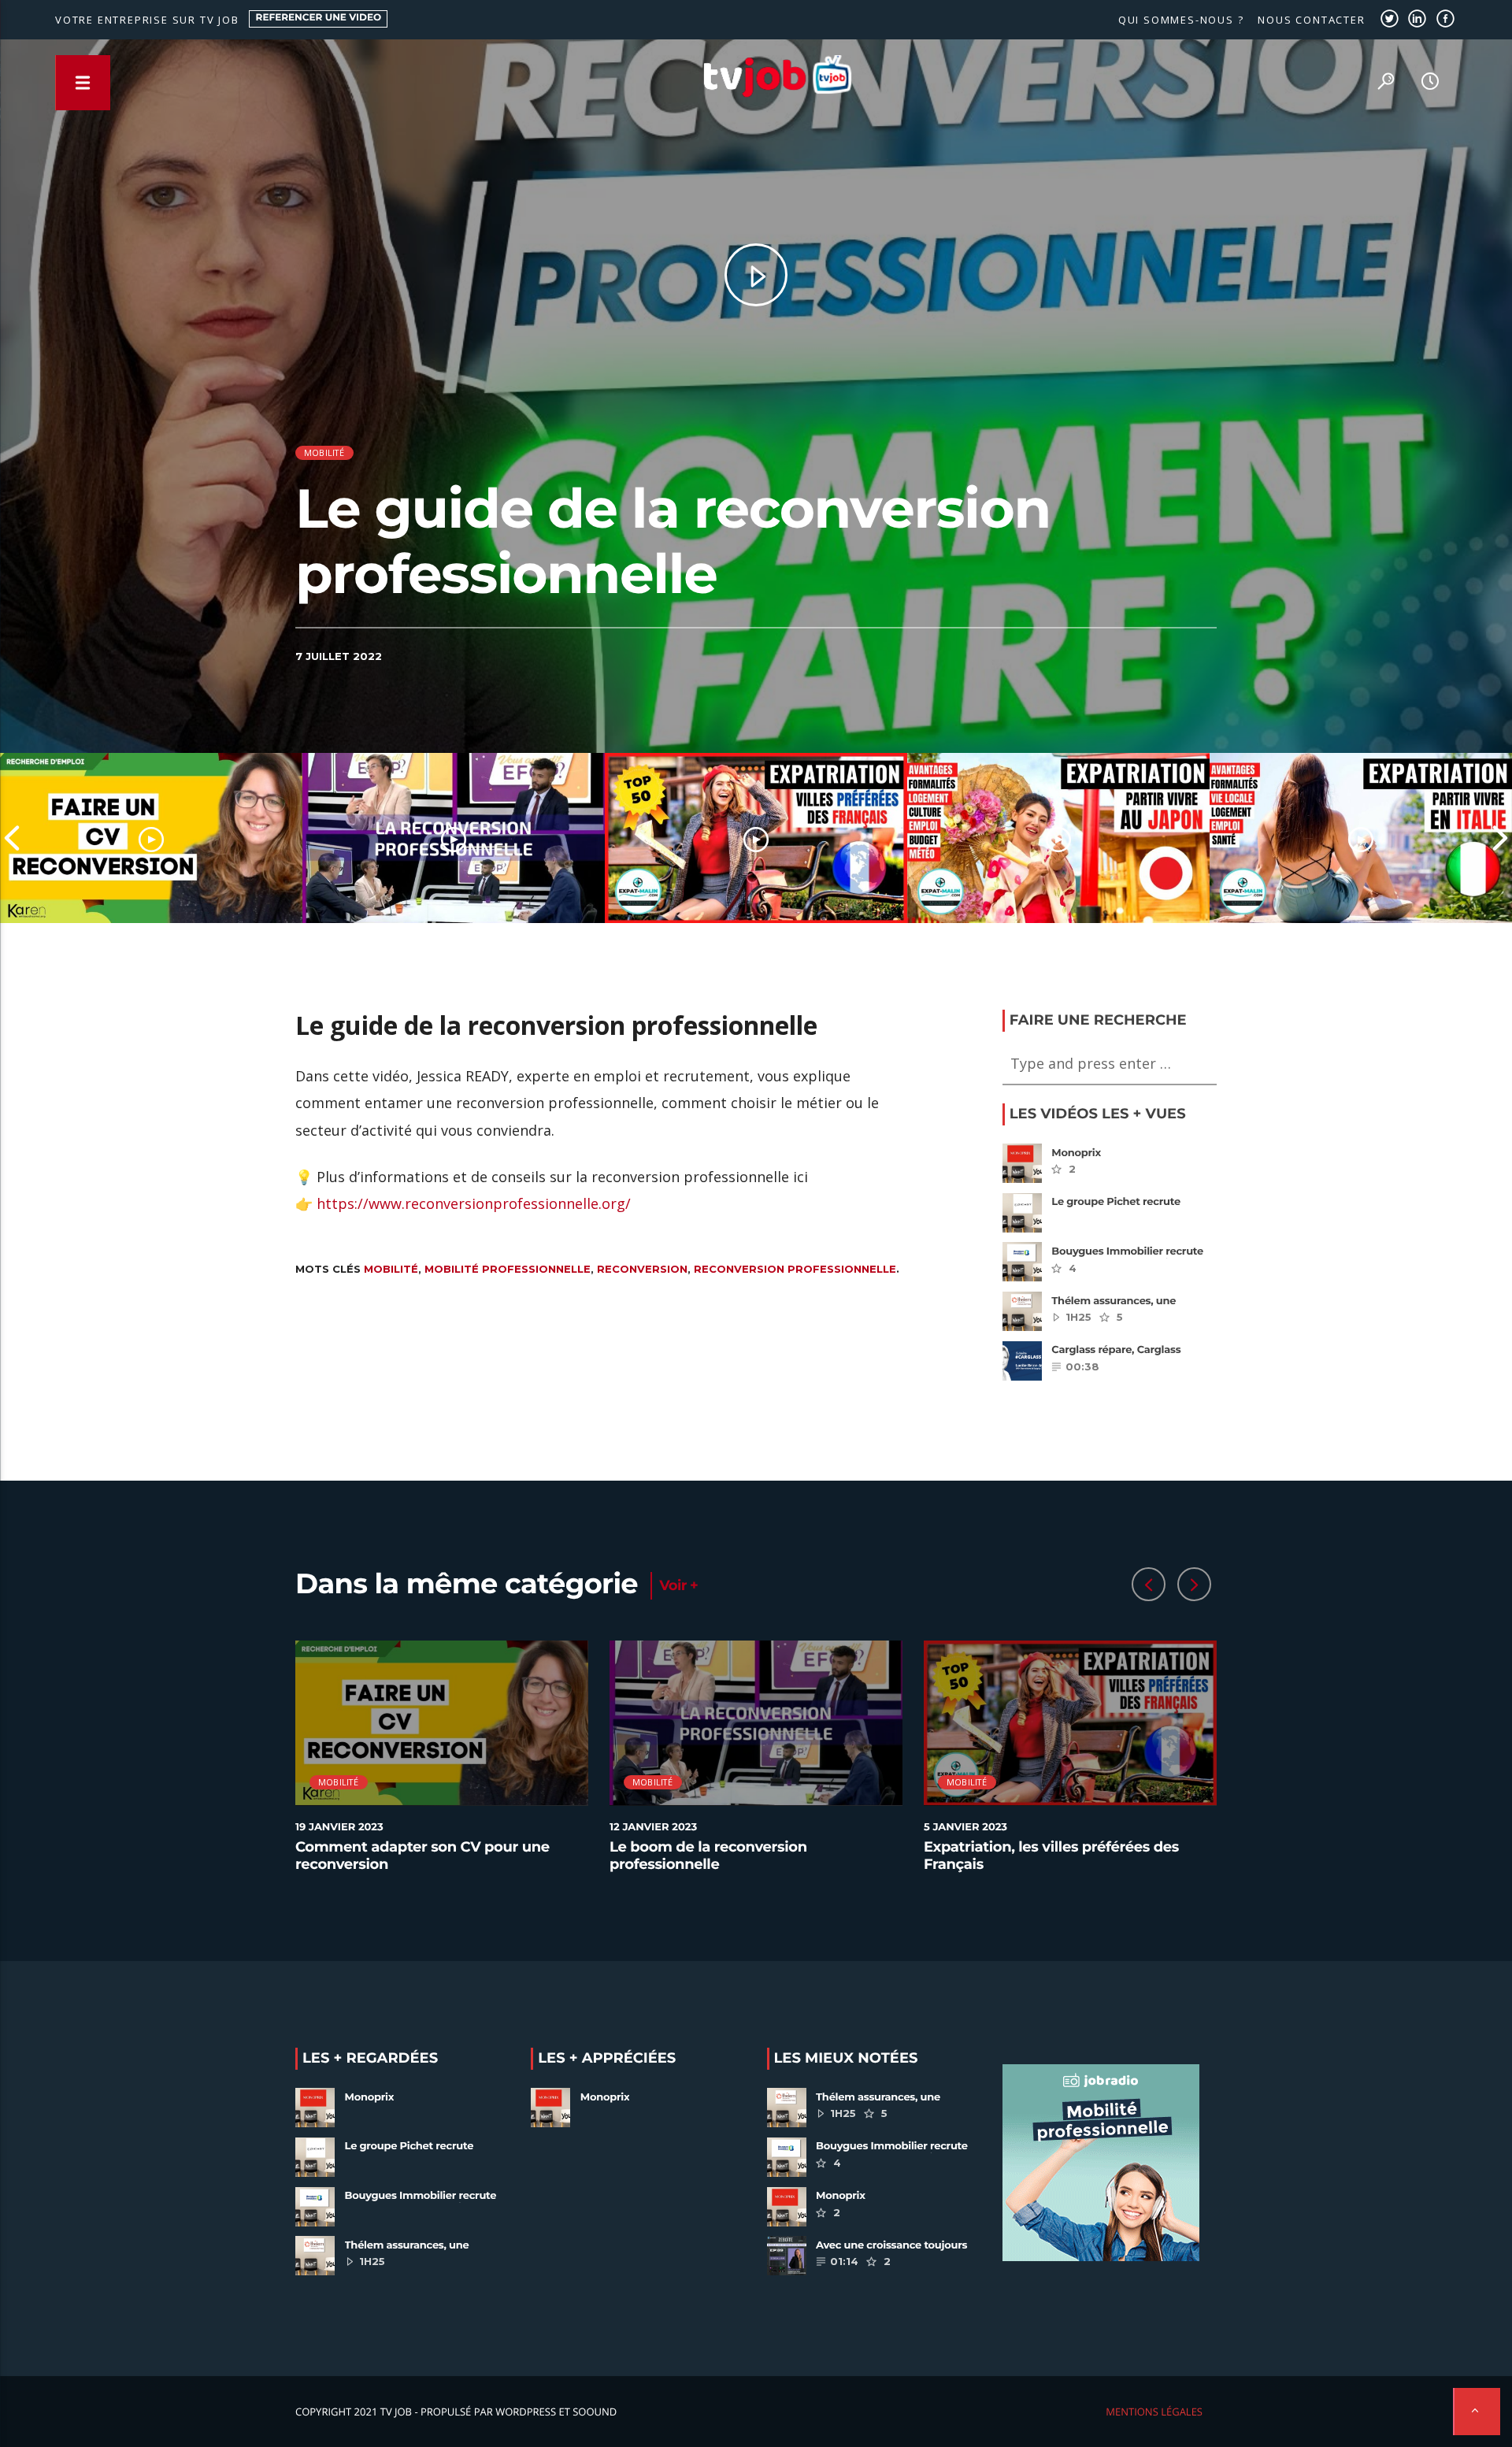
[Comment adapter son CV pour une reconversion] (151, 838)
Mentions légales (1154, 2412)
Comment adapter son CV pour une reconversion (422, 1856)
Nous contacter (1311, 20)
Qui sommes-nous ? (1181, 20)
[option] (151, 838)
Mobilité (324, 452)
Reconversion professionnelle (795, 1269)
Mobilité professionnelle (508, 1269)
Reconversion (642, 1269)
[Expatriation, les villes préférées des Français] (756, 838)
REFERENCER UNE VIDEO (319, 18)
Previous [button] (12, 838)
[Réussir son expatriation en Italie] (1361, 838)
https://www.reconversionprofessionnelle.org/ (474, 1203)
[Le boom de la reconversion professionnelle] (454, 838)
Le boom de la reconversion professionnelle (708, 1856)
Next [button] (1500, 838)
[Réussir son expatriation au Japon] (1058, 838)
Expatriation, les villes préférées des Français (1051, 1856)
